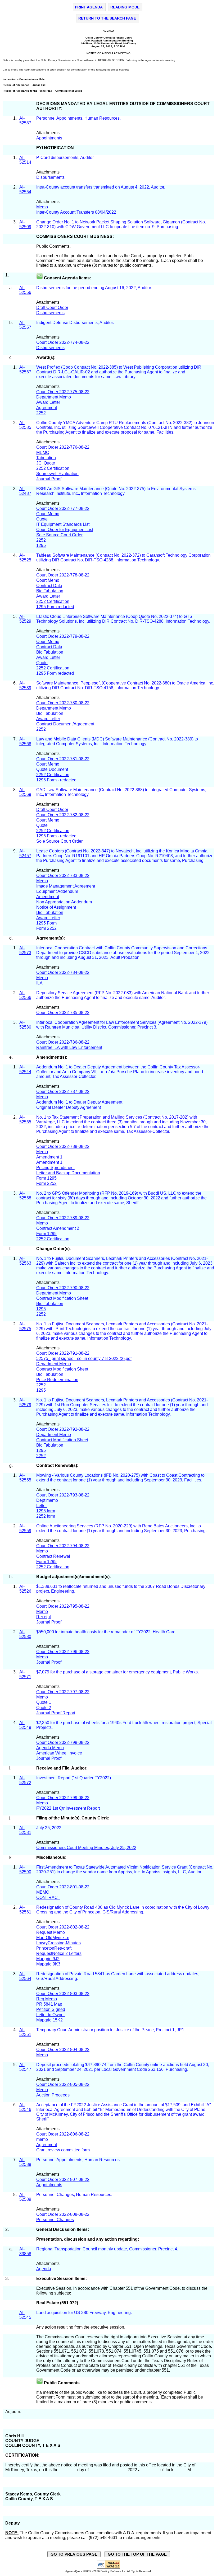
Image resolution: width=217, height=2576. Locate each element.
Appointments (49, 138)
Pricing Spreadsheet (55, 1168)
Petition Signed (51, 2009)
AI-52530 (25, 1025)
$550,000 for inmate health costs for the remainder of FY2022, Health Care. (107, 1632)
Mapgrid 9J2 (48, 1959)
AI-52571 (25, 1674)
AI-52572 (25, 1780)
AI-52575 (25, 1326)
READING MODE (125, 7)
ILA (39, 983)
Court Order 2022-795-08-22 (63, 1606)
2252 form (46, 1516)
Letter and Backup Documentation (68, 1173)
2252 (41, 413)
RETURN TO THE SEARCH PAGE (107, 18)
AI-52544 (25, 1069)
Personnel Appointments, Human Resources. (79, 118)
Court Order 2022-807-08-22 (63, 2179)
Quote (42, 519)
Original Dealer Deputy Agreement (69, 1107)
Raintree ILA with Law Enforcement (69, 1047)
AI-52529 (25, 619)
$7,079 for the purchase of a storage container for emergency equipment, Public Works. (118, 1672)
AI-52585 (25, 425)
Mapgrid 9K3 (48, 1964)
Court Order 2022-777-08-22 (63, 508)
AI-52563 (25, 1261)
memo (42, 2139)
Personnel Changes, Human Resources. (74, 2195)
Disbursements (50, 177)
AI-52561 (25, 1910)
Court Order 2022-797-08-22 (63, 1692)
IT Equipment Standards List (63, 524)
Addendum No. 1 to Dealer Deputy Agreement (79, 1102)
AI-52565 (25, 1120)
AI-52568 (25, 741)
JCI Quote (46, 463)
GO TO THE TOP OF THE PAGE (137, 2554)
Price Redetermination (57, 1380)
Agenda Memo (50, 1748)
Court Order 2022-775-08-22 (63, 392)
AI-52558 (25, 1196)
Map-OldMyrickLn (53, 1938)
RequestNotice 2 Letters (59, 1953)
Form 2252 (46, 928)
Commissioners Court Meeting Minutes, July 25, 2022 (86, 1848)
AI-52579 (25, 1402)
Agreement (47, 408)
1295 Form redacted (55, 607)
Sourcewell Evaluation (57, 474)
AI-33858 (25, 2251)
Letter (42, 1506)
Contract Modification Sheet (62, 1298)
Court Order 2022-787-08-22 (63, 1092)
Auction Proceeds (53, 2095)
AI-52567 (25, 370)
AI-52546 (25, 2107)
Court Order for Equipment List (65, 530)
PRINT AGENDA (89, 7)
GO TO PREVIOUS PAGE (74, 2554)
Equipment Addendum (57, 891)
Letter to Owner (51, 2015)
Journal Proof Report (56, 1713)
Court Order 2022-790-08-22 (63, 1288)
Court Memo (48, 514)
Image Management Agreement (66, 886)
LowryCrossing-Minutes (58, 1943)
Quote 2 (44, 1708)
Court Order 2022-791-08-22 (63, 1353)
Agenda (44, 2269)
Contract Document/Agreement (65, 724)
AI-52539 (25, 685)
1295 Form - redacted (56, 780)
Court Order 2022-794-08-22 (63, 1546)
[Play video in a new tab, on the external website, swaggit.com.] (40, 278)
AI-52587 (25, 121)
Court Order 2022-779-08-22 (63, 636)
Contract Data (49, 586)
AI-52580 (25, 1634)
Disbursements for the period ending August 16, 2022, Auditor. (94, 288)
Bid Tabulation (50, 591)
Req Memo (47, 1999)
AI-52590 (25, 1869)
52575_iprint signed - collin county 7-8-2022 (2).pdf (84, 1359)
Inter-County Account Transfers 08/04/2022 (76, 212)
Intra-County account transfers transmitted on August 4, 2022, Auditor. (101, 187)
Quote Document (52, 769)
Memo (42, 207)
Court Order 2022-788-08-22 (63, 1146)
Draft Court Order (52, 308)
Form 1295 (46, 1178)
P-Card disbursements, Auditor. (66, 158)
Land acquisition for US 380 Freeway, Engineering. (85, 2313)
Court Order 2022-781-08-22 (63, 759)
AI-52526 (25, 1589)
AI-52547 (25, 2067)
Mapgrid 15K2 (49, 2020)
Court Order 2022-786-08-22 (63, 1042)
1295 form (46, 1511)
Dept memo (47, 1500)
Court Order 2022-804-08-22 (63, 2050)
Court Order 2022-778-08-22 (63, 575)
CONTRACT (48, 1897)
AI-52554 (25, 189)
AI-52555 (25, 1478)
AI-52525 (25, 558)
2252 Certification (53, 468)
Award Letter (48, 402)
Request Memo (51, 1932)
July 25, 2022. (50, 1828)
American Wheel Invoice (59, 1753)
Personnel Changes (55, 2220)
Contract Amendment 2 (58, 1228)
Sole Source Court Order (59, 535)
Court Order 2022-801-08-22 (63, 1887)
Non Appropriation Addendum (64, 902)
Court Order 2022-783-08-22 (63, 876)
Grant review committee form (63, 2150)
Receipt (44, 1617)
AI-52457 (25, 853)
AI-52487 (25, 491)
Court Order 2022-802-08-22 (63, 1927)
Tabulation (46, 458)
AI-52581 (25, 1830)
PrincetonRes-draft (54, 1948)
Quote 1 (44, 1702)
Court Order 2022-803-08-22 (63, 1994)
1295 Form (46, 923)
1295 (41, 545)
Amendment (48, 897)
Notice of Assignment (56, 907)
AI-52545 (25, 2315)
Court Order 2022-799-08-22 (63, 1798)
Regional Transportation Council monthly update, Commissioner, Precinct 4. (107, 2249)
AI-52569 (25, 792)
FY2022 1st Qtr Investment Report (68, 1808)
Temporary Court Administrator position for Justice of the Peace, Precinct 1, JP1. (111, 2030)
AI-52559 (25, 1528)
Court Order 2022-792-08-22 (63, 1429)
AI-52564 (25, 1976)
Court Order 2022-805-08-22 (63, 2084)
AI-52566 (25, 995)
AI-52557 (25, 325)
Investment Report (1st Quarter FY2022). (75, 1778)
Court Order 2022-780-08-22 (63, 703)
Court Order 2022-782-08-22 (63, 815)
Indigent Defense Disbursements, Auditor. (75, 323)
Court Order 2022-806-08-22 (63, 2134)
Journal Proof (49, 479)
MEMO (43, 452)
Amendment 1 (49, 1157)
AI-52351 (25, 2032)
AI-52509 (25, 224)
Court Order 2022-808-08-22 (63, 2214)
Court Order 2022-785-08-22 (63, 1013)
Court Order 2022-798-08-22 (63, 1742)
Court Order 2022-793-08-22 (63, 1495)
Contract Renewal (53, 1556)
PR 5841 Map (49, 2004)
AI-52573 (25, 950)
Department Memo (54, 397)
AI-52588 (25, 2162)
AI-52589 (25, 2197)
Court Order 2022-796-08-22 (63, 1652)
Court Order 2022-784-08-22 (63, 972)
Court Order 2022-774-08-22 (63, 342)
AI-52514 (25, 160)
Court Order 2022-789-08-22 (63, 1218)
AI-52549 (25, 1725)
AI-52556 (25, 290)
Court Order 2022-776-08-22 (63, 447)
